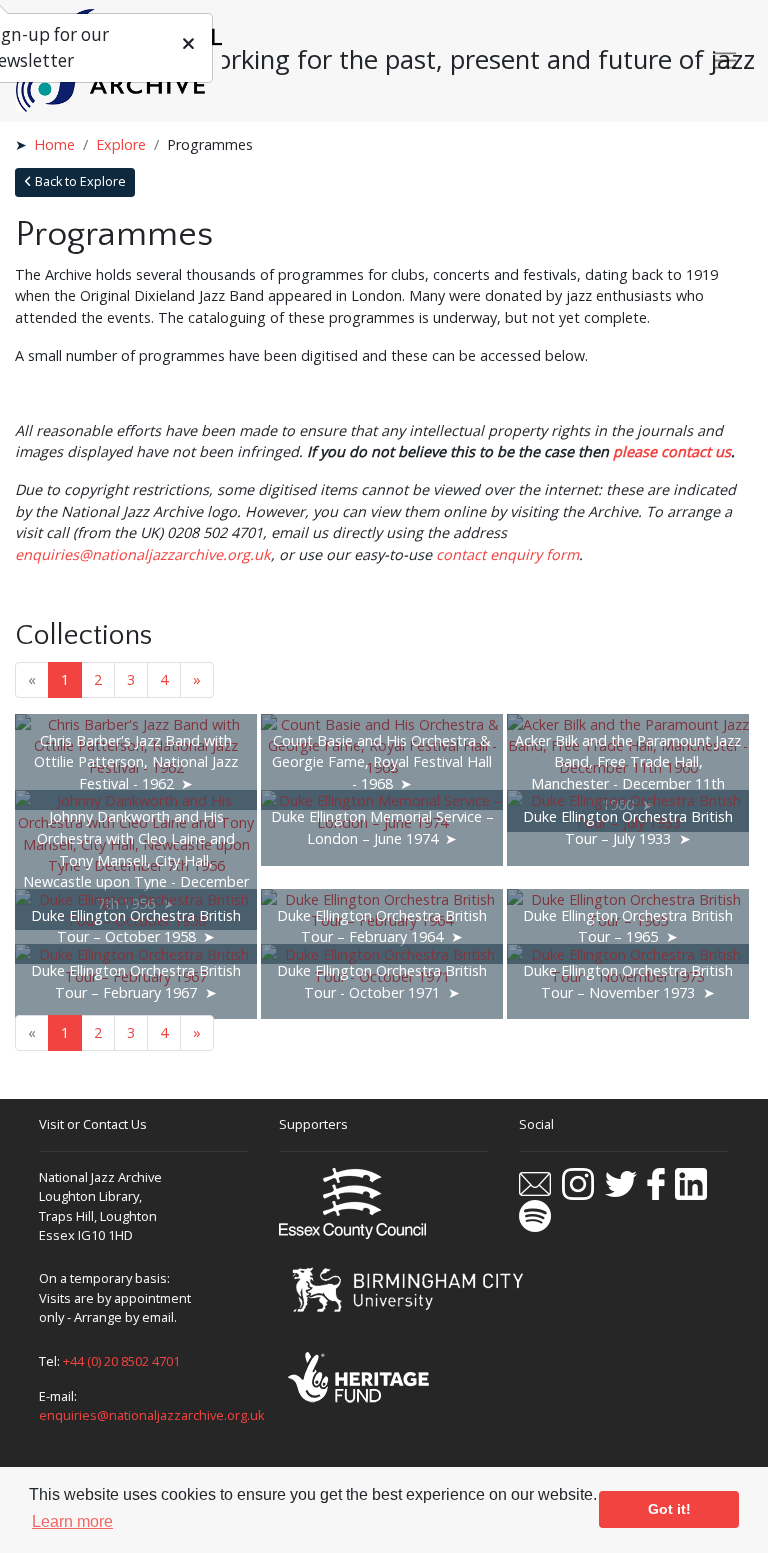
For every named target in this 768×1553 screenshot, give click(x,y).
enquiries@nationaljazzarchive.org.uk (152, 1415)
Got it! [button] (669, 1509)
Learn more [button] (72, 1521)
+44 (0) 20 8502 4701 (121, 1361)
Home (54, 144)
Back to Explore (79, 181)
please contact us (672, 451)
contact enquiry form (507, 554)
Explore (121, 144)
